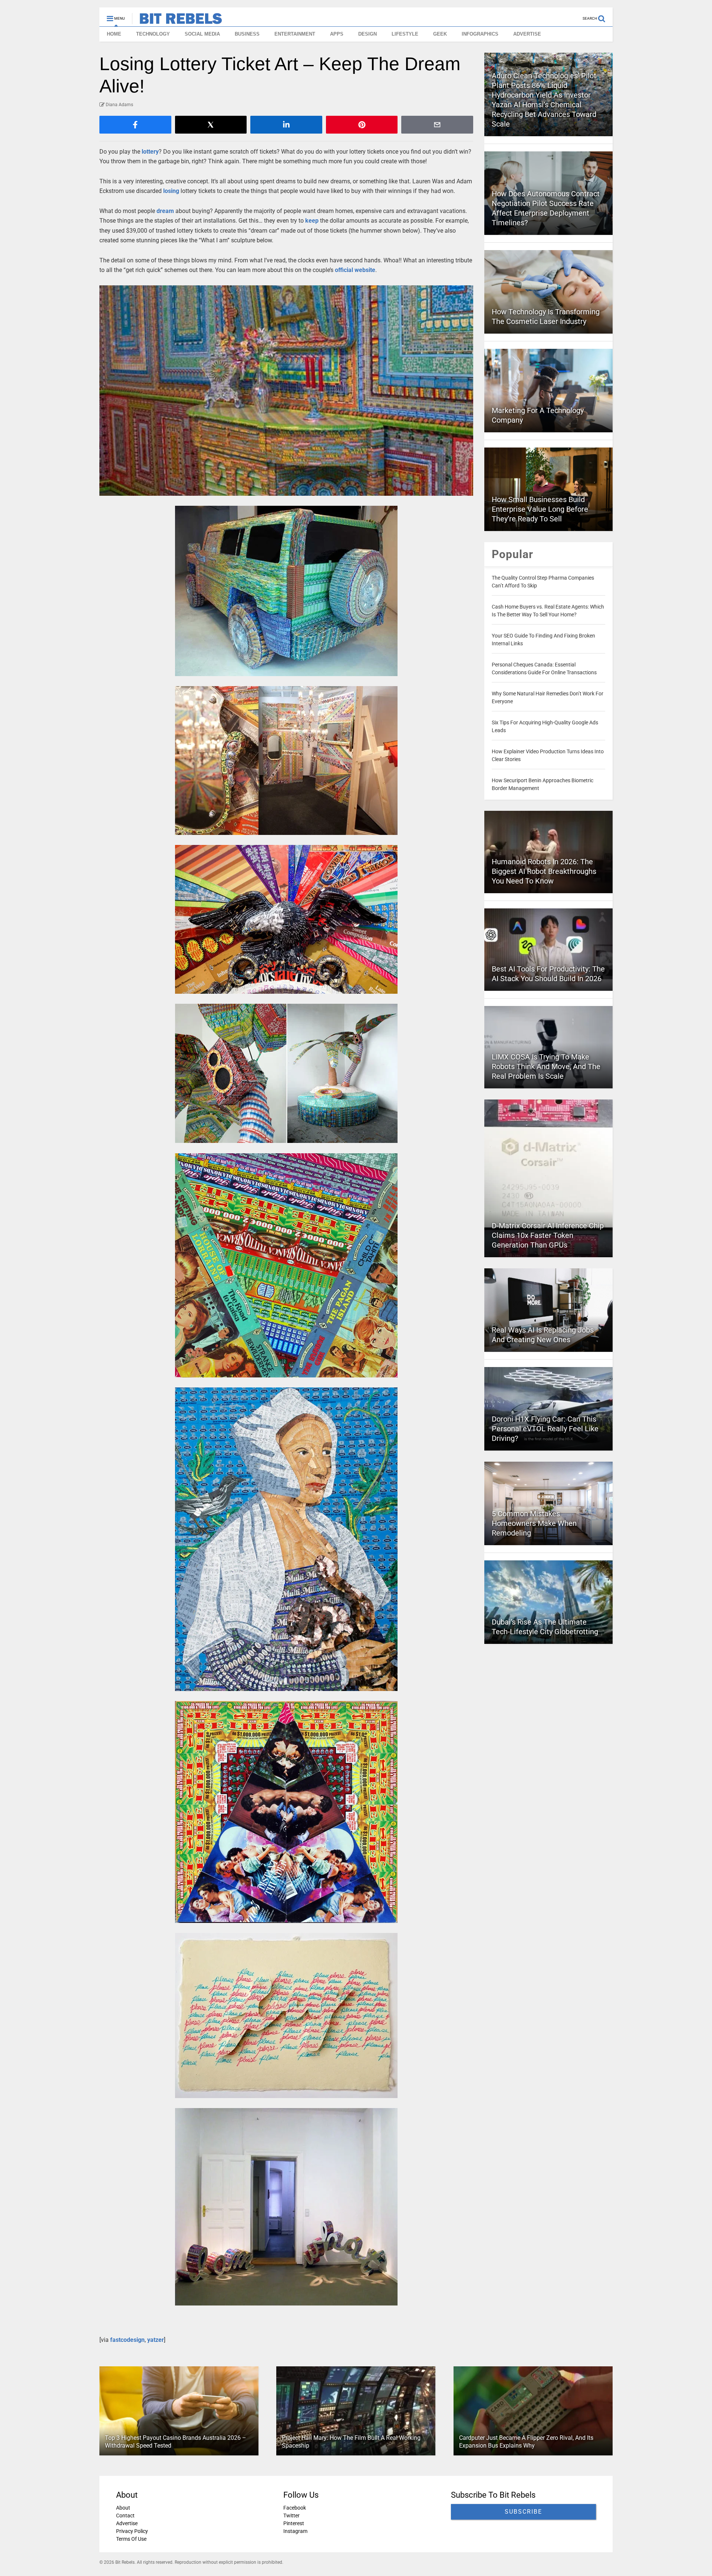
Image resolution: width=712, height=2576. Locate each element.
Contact (125, 2516)
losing (171, 191)
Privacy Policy (132, 2531)
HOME (114, 34)
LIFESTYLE (405, 34)
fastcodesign (127, 2340)
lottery (150, 152)
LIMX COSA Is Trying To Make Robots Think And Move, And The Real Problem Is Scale (546, 1066)
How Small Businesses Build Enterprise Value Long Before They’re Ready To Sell (540, 509)
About (123, 2508)
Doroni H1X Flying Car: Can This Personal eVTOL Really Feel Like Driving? (545, 1429)
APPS (337, 34)
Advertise (127, 2523)
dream (165, 211)
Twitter (291, 2516)
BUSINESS (247, 34)
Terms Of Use (131, 2539)
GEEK (440, 34)
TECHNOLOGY (153, 34)
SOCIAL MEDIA (202, 34)
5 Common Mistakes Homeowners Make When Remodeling (534, 1523)
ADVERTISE (527, 34)
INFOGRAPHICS (480, 34)
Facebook (295, 2508)
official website (355, 270)
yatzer (156, 2340)
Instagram (295, 2531)
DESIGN (367, 34)
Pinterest (294, 2523)
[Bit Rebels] (177, 21)
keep (312, 221)
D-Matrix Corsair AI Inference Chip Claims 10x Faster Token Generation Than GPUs (548, 1235)
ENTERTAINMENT (295, 34)
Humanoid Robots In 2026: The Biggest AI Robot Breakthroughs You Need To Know (544, 871)
